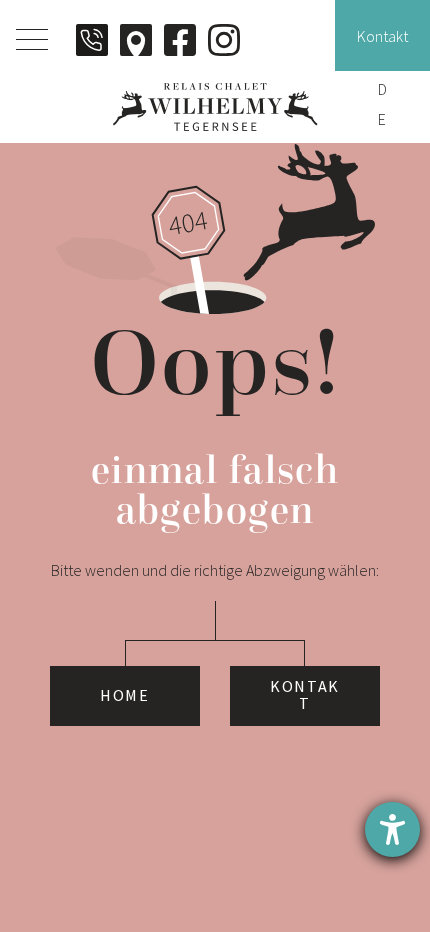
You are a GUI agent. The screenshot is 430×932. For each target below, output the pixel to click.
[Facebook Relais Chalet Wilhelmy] (180, 40)
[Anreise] (136, 40)
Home (124, 696)
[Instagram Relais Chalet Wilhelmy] (224, 40)
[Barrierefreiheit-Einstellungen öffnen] (392, 829)
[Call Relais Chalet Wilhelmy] (92, 40)
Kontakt (305, 695)
